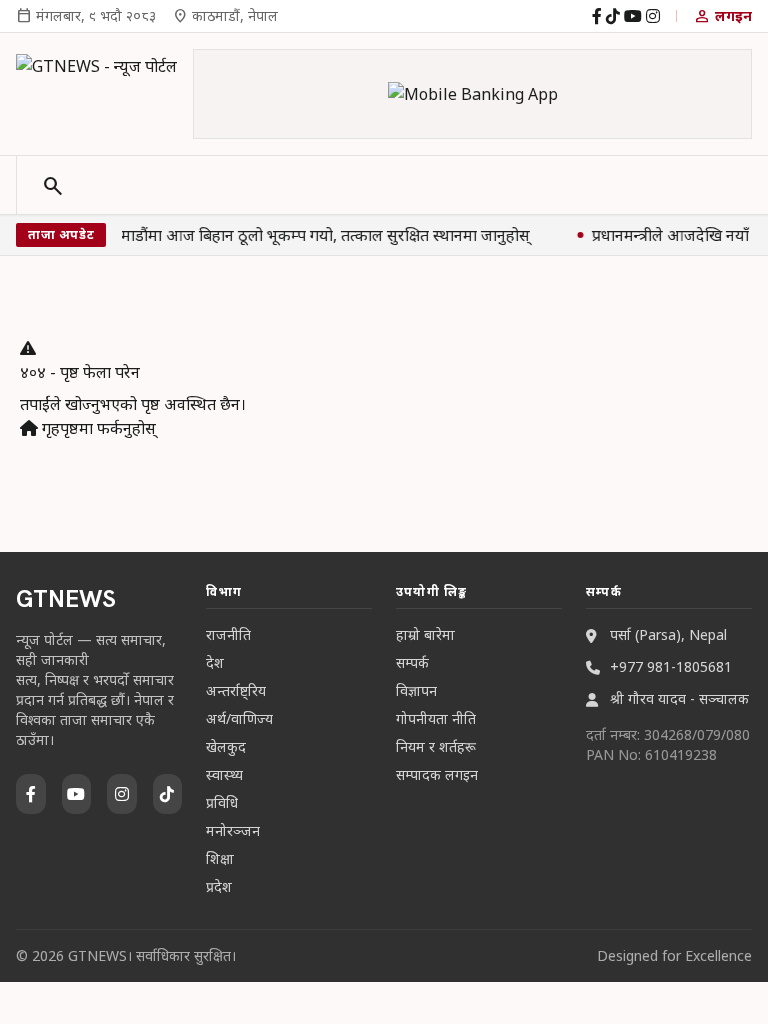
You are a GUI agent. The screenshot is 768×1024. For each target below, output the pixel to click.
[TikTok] (613, 16)
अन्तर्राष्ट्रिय (236, 690)
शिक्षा (220, 858)
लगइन (722, 16)
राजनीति (228, 634)
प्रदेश (219, 886)
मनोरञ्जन (233, 830)
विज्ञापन (416, 690)
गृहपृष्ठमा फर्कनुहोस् (97, 428)
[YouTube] (633, 16)
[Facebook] (597, 16)
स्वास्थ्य (224, 774)
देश (215, 662)
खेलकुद (226, 746)
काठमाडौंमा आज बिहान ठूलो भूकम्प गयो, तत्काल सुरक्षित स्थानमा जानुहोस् (311, 235)
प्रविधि (222, 802)
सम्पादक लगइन (437, 774)
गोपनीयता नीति (436, 718)
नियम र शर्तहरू (436, 746)
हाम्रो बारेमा (425, 634)
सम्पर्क (412, 662)
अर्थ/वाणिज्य (239, 718)
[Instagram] (653, 16)
